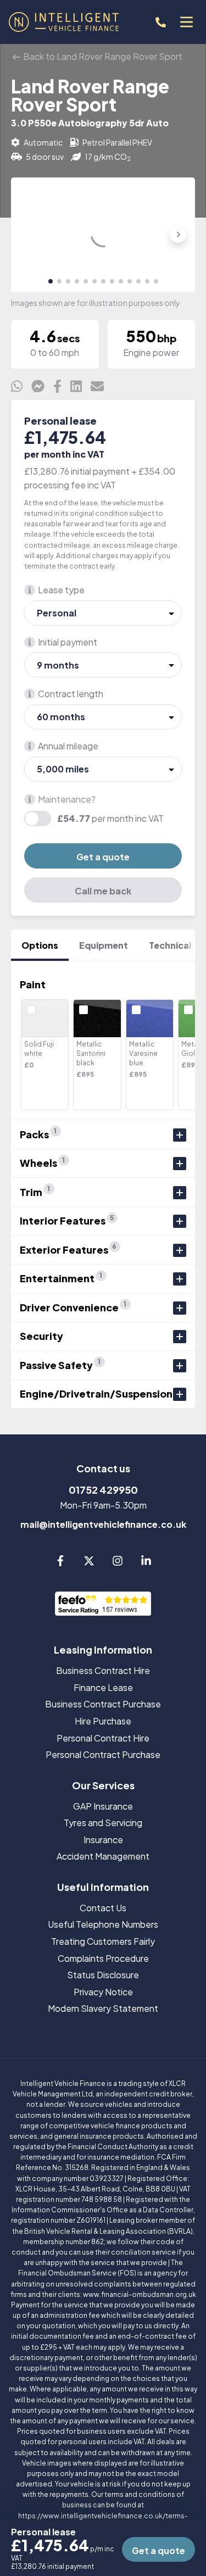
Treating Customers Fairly (103, 1941)
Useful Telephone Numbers (103, 1924)
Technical (170, 945)
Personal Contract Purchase (103, 1754)
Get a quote (103, 857)
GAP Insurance (103, 1806)
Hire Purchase (103, 1721)
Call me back (103, 891)
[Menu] (186, 22)
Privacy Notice (103, 1992)
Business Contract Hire (103, 1670)
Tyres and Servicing (103, 1823)
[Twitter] (89, 1563)
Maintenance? (67, 799)
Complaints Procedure (103, 1958)
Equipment (104, 945)
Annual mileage (68, 746)
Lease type (61, 590)
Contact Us (103, 1908)
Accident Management (103, 1856)
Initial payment (68, 642)
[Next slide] (178, 235)
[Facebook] (60, 1563)
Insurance (103, 1840)
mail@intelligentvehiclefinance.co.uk (103, 1524)
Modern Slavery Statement (103, 2008)
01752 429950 (103, 1490)
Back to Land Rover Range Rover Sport (102, 56)
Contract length (71, 694)
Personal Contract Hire (103, 1738)
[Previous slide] (28, 235)
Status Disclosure (103, 1975)
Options (40, 945)
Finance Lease (103, 1687)
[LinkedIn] (146, 1563)
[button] (51, 281)
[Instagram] (118, 1563)
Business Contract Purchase (103, 1704)
